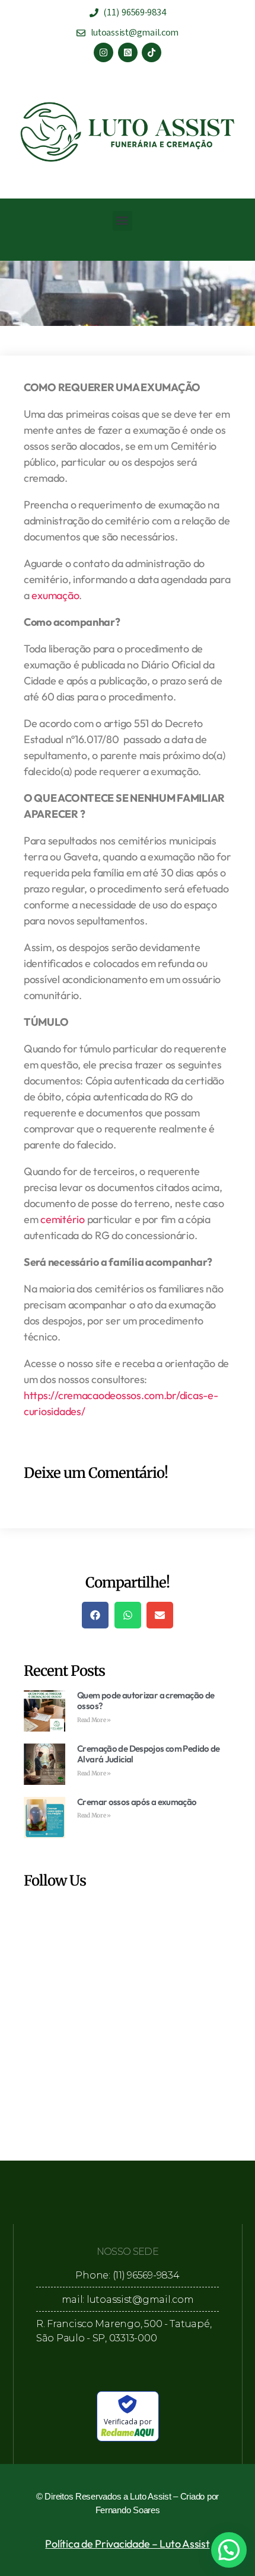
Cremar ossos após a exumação (137, 1802)
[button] (122, 221)
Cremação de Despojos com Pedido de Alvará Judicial (149, 1754)
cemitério (63, 1219)
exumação (55, 595)
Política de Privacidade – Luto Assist (127, 2544)
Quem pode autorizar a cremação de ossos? (146, 1701)
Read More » (94, 1720)
